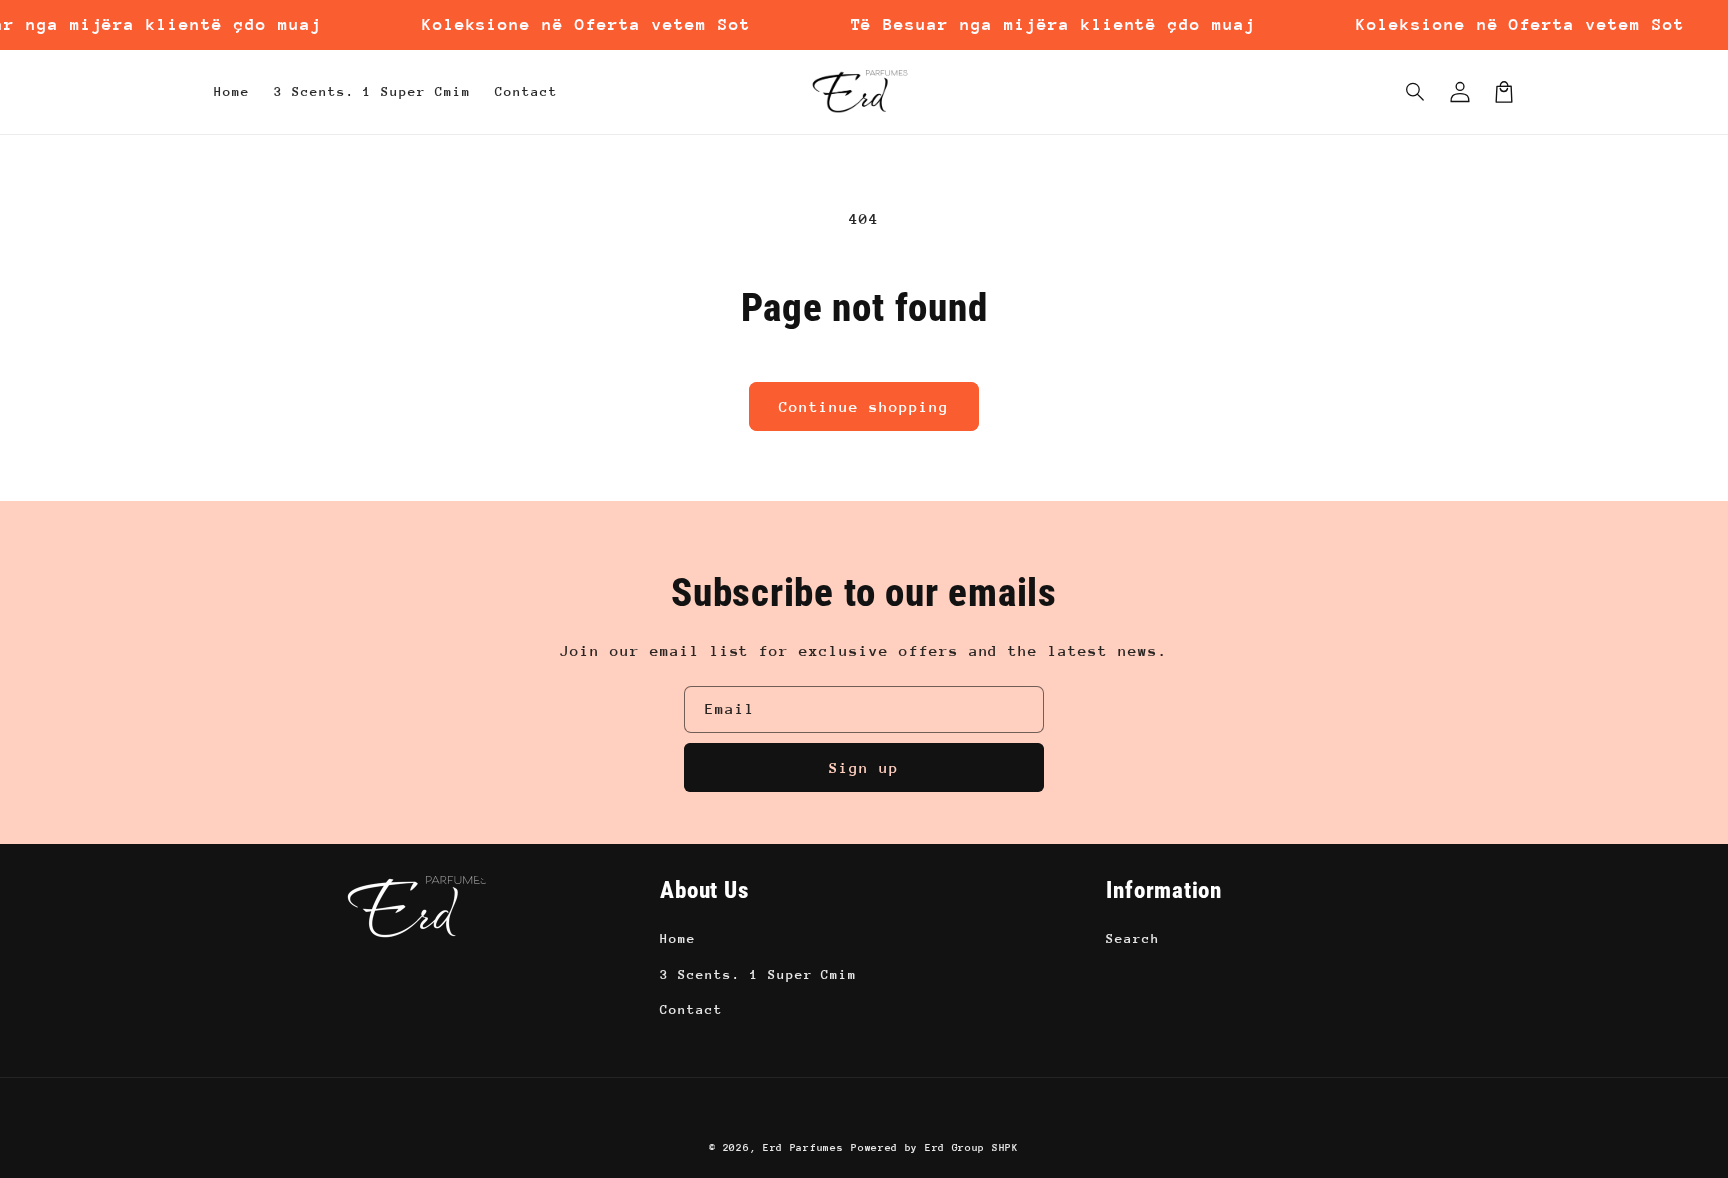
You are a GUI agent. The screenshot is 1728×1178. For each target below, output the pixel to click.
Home (678, 938)
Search (1133, 938)
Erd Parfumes (803, 1148)
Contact (691, 1009)
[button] (1416, 92)
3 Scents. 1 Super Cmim (758, 974)
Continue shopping (864, 406)
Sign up (864, 767)
